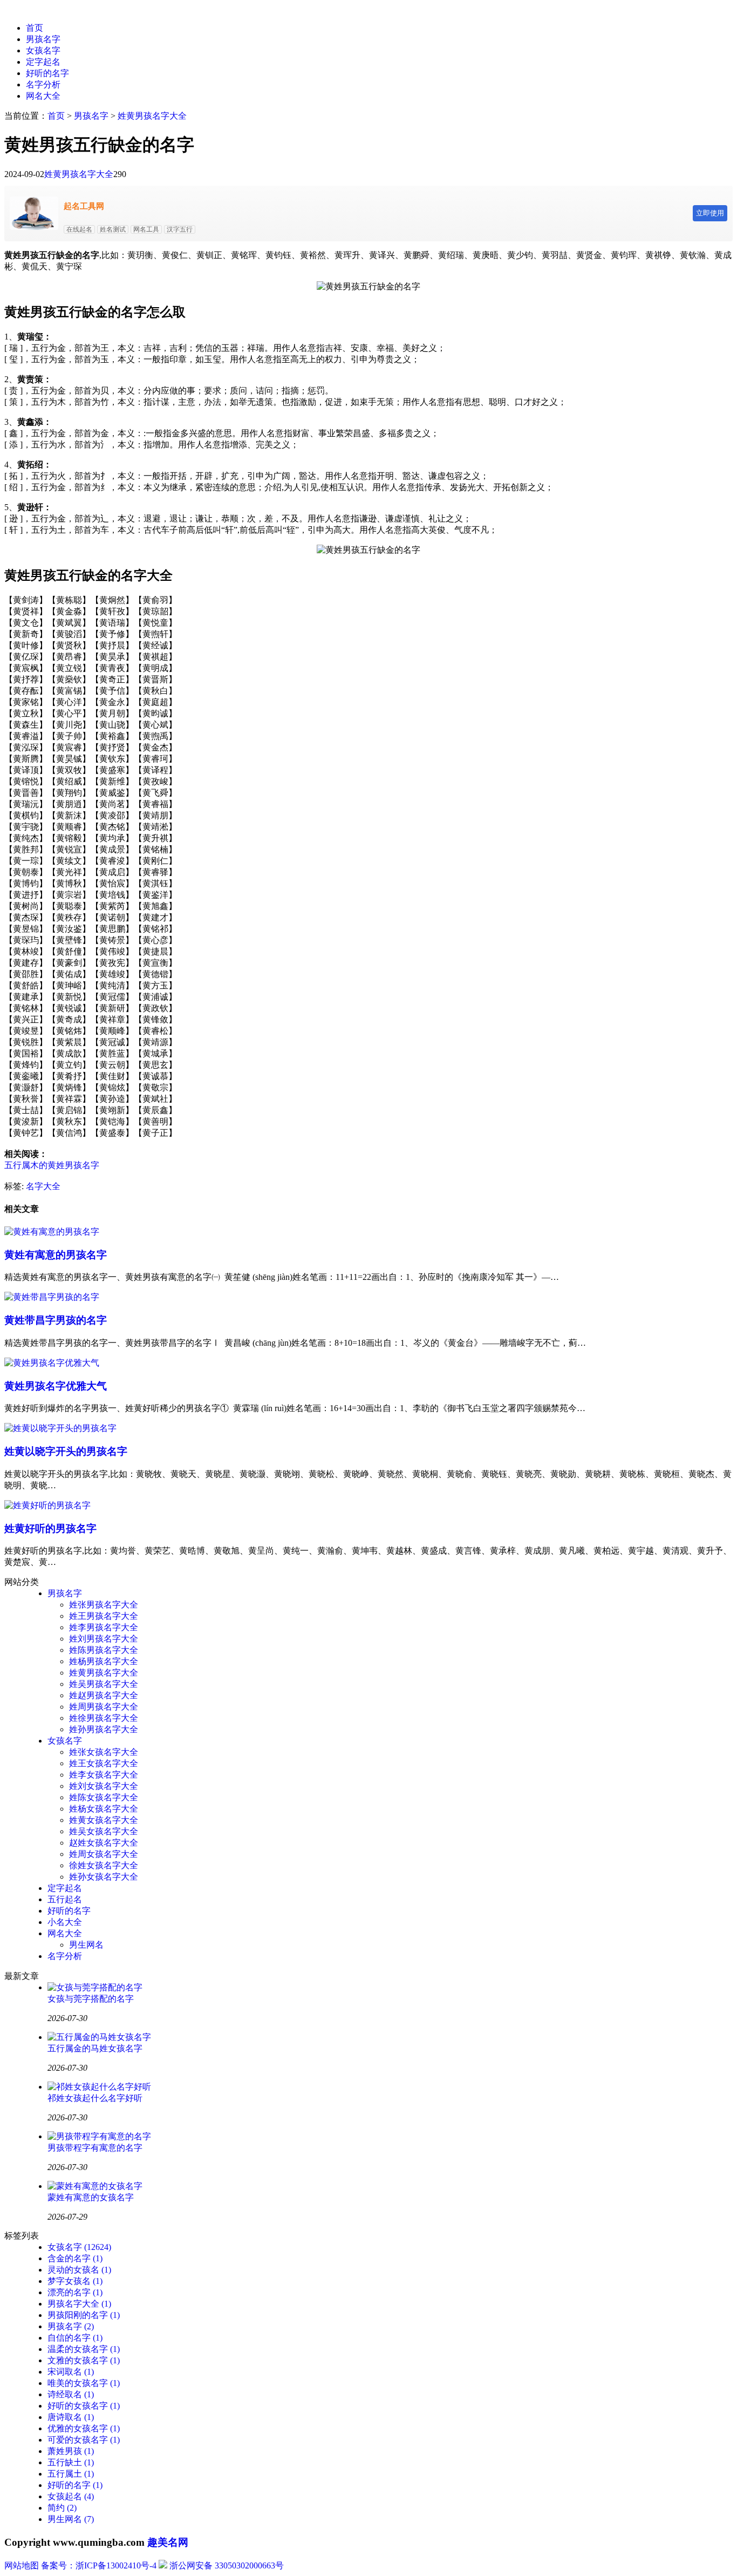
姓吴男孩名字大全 (104, 1684)
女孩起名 (71, 2496)
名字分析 (43, 84)
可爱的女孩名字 (84, 2440)
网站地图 (22, 2565)
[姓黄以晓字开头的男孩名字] (60, 1428)
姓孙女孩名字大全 (104, 1877)
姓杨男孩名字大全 (104, 1661)
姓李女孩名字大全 (104, 1775)
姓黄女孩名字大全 (104, 1820)
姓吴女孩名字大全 (104, 1831)
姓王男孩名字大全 (104, 1616)
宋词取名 (71, 2372)
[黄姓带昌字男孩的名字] (52, 1297)
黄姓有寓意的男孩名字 (56, 1255)
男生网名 (86, 1945)
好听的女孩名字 (84, 2406)
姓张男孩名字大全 (104, 1605)
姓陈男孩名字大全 (104, 1650)
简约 (62, 2508)
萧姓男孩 (71, 2451)
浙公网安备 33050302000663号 (227, 2565)
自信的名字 (75, 2338)
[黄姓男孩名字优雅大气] (52, 1363)
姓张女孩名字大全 (104, 1752)
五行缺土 (71, 2462)
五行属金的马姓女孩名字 (95, 2048)
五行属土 (71, 2474)
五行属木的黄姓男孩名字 (52, 1165)
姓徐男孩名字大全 (104, 1718)
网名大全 (43, 96)
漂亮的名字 (75, 2292)
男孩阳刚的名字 (84, 2315)
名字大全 (43, 1186)
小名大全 (65, 1922)
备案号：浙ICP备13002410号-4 (99, 2565)
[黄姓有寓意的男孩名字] (52, 1232)
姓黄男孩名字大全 (152, 116)
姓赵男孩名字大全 (104, 1695)
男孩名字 (43, 39)
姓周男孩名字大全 (104, 1707)
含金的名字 (75, 2258)
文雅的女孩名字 (84, 2360)
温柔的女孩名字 (84, 2349)
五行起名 (65, 1899)
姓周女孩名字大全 (104, 1854)
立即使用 (710, 213)
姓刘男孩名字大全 (104, 1639)
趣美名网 (168, 2542)
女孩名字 (43, 50)
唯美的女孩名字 (84, 2383)
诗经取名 (71, 2394)
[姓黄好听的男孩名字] (47, 1505)
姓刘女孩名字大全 (104, 1786)
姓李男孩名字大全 (104, 1627)
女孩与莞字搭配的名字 (91, 1999)
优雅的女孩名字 (84, 2428)
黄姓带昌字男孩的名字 (56, 1320)
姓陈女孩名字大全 (104, 1797)
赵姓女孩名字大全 (104, 1843)
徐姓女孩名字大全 (104, 1865)
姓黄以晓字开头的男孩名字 (66, 1451)
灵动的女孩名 (79, 2270)
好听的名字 (47, 73)
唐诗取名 (71, 2417)
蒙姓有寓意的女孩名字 (91, 2197)
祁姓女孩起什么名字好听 (95, 2098)
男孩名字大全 (79, 2304)
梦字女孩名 (75, 2281)
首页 (35, 28)
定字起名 (43, 62)
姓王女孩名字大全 (104, 1763)
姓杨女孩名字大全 (104, 1809)
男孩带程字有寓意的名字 (95, 2148)
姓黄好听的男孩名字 (50, 1528)
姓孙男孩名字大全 (104, 1729)
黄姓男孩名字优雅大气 (56, 1386)
